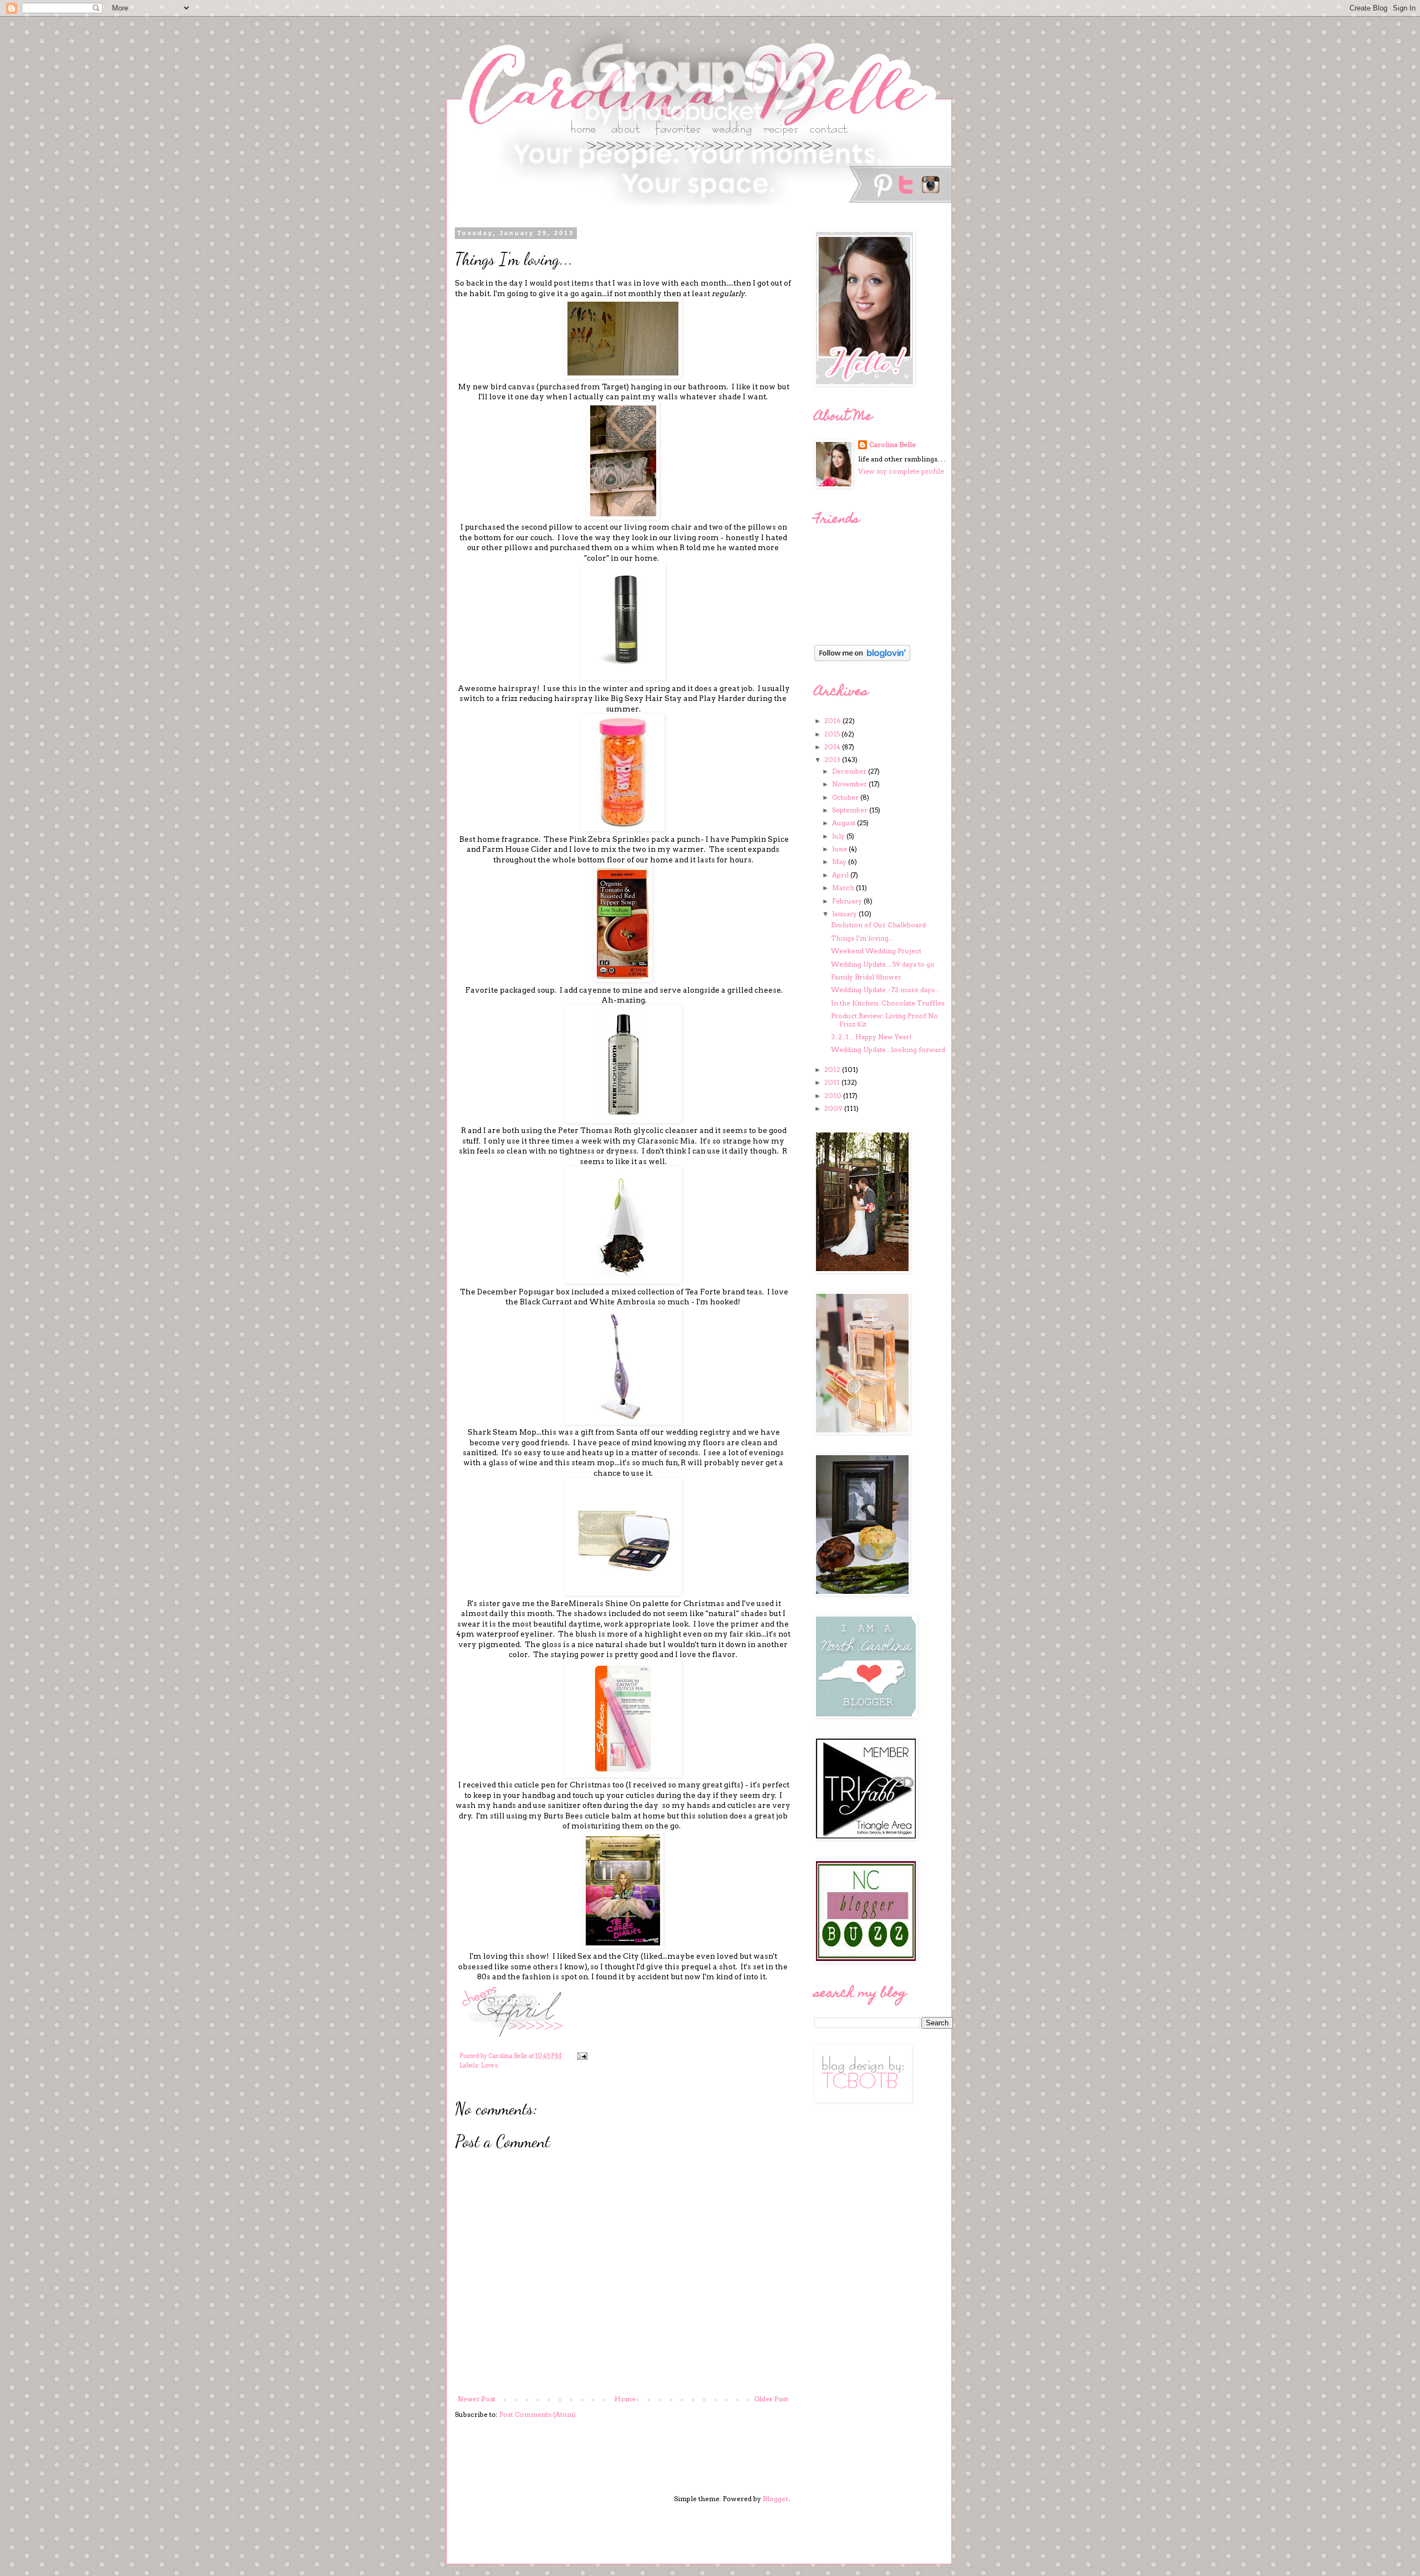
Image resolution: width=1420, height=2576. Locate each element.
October (846, 797)
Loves (490, 2066)
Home (625, 2399)
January (845, 914)
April (841, 875)
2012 (833, 1069)
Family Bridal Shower (866, 977)
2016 (833, 721)
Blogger (776, 2499)
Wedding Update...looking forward (888, 1050)
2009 (834, 1108)
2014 (833, 747)
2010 (834, 1096)
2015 (833, 734)
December (850, 771)
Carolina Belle (892, 444)
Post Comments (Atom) (537, 2414)
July (839, 836)
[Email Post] (582, 2056)
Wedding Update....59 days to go (883, 964)
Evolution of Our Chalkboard (878, 925)
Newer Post (476, 2399)
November (850, 784)
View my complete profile (901, 471)
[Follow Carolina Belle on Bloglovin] (862, 659)
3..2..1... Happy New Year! (871, 1037)
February (848, 901)
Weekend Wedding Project (876, 951)
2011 (833, 1082)
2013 (833, 759)
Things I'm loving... (862, 938)
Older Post (771, 2399)
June (840, 849)
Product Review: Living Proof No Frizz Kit (884, 1020)
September (851, 810)
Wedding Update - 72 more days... (885, 990)
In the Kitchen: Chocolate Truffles (888, 1003)
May (840, 862)
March (844, 888)
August (845, 823)
